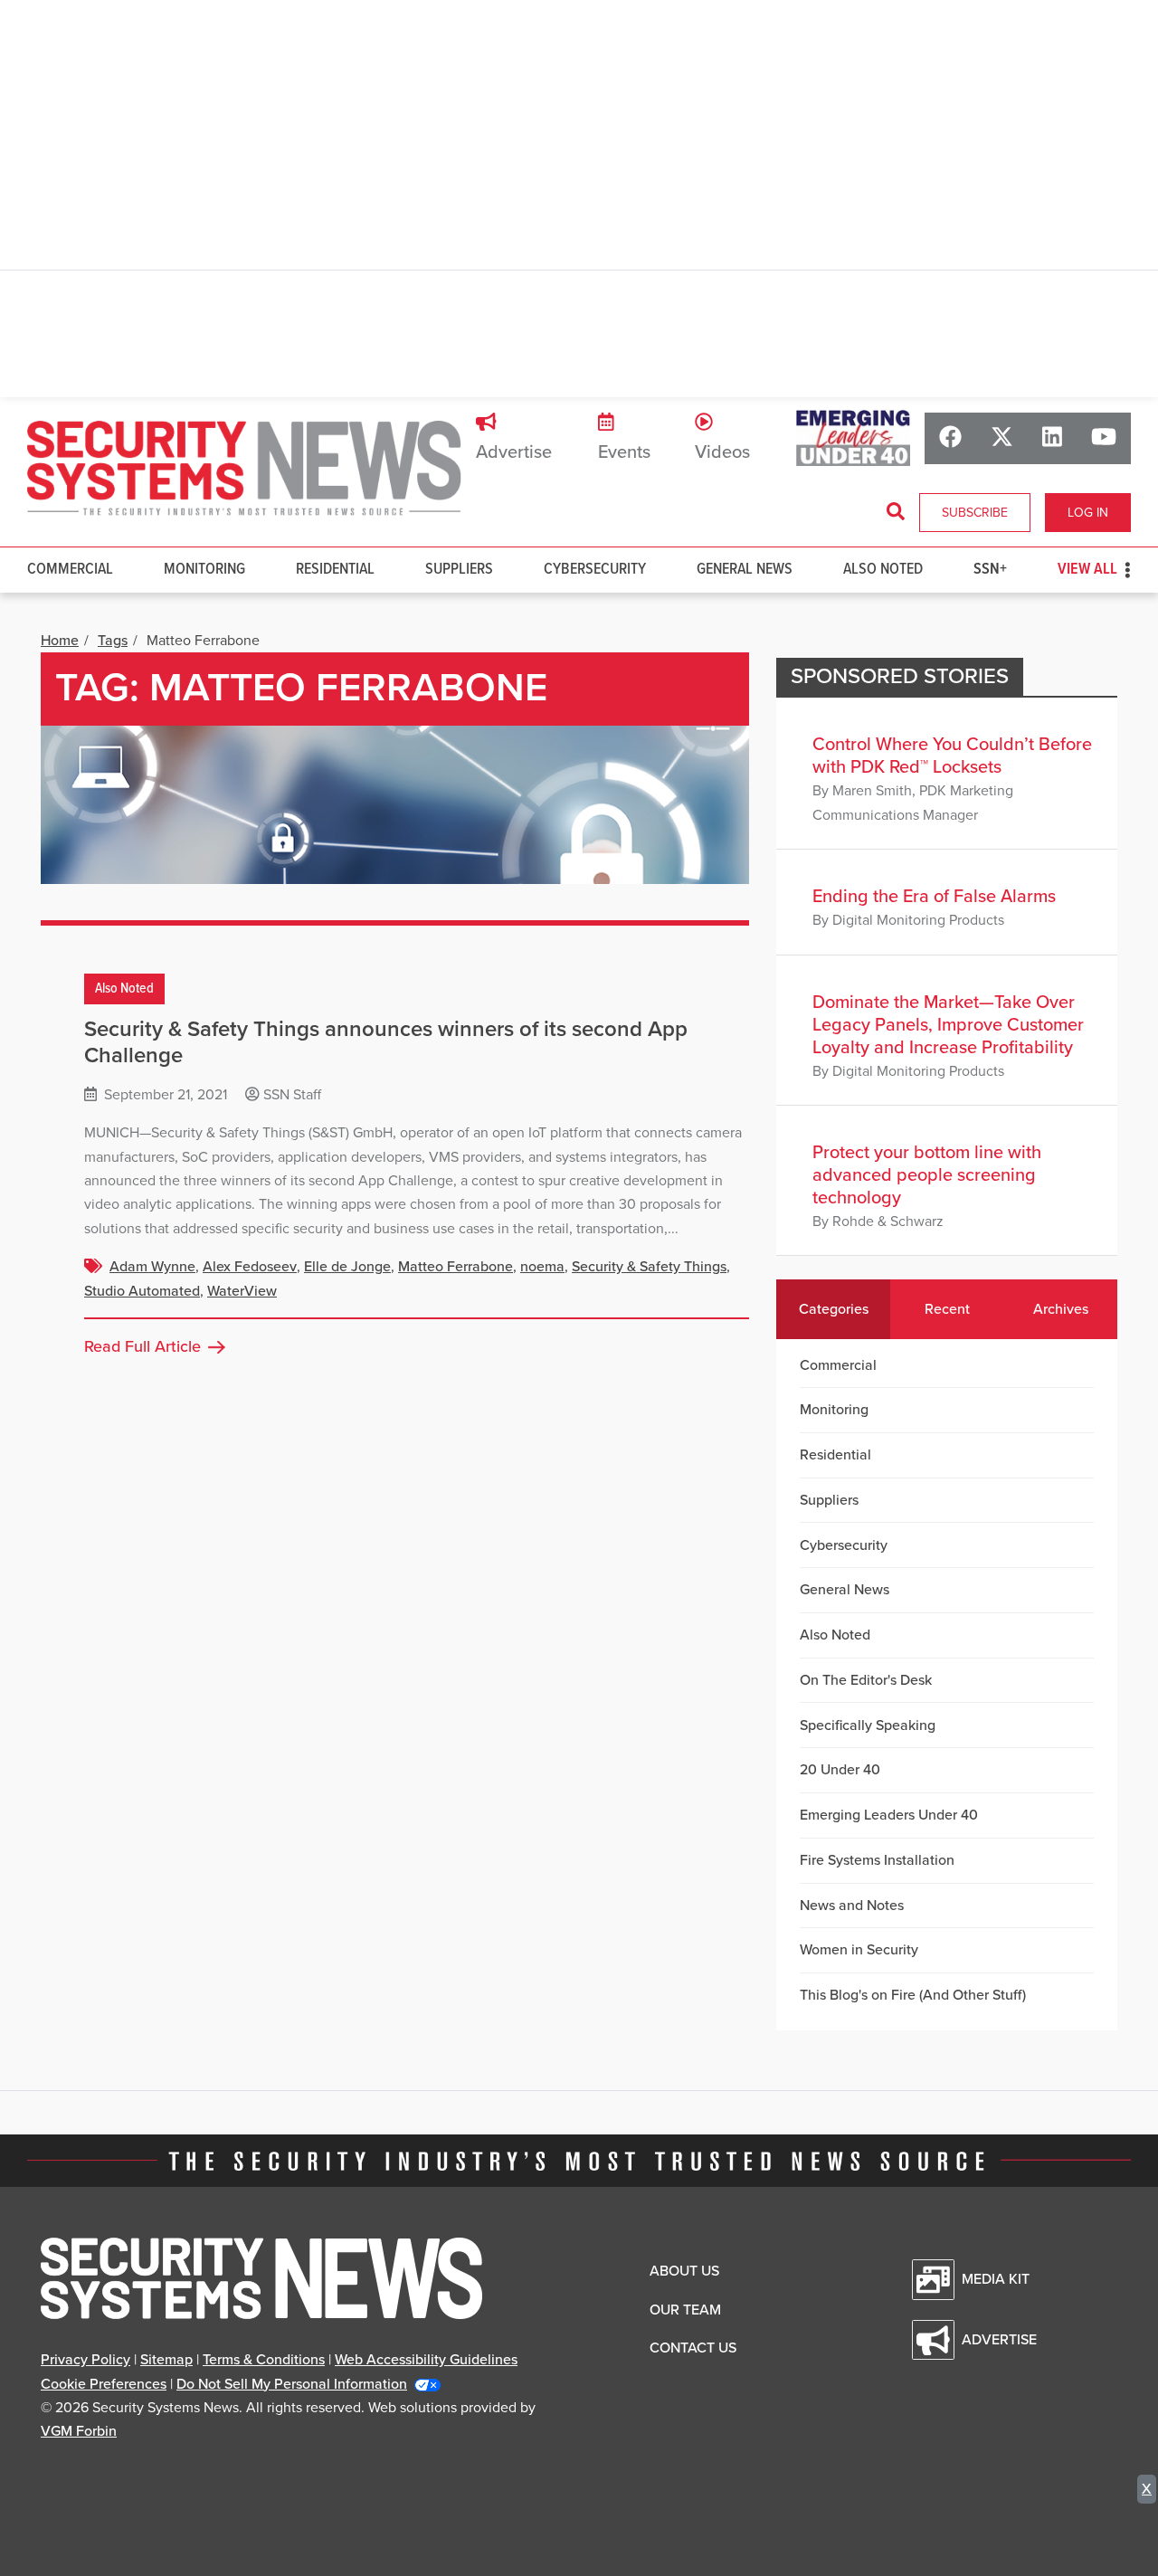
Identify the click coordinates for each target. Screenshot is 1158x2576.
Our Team (685, 2310)
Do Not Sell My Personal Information (292, 2384)
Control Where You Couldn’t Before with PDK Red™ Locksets (952, 756)
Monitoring (204, 570)
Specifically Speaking (868, 1725)
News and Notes (852, 1906)
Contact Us (693, 2348)
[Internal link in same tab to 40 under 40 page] (853, 437)
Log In (1088, 513)
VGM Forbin (79, 2431)
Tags (113, 641)
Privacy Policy (85, 2360)
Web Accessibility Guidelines (426, 2360)
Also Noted (883, 570)
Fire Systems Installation (877, 1860)
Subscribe (975, 513)
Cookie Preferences (104, 2384)
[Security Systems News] (244, 469)
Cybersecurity (595, 570)
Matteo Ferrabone (456, 1267)
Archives (1061, 1309)
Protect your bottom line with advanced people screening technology (927, 1175)
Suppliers (459, 570)
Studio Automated (142, 1291)
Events (624, 452)
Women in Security (859, 1950)
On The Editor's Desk (866, 1680)
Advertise (514, 452)
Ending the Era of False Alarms (934, 897)
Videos (722, 452)
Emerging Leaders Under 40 (889, 1815)
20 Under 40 (840, 1770)
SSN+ (990, 570)
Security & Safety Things (649, 1267)
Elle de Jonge (347, 1267)
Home (60, 641)
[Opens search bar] (896, 512)
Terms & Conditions (264, 2360)
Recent (947, 1309)
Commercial (70, 570)
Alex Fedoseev (250, 1267)
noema (542, 1267)
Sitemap (166, 2360)
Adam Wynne (152, 1267)
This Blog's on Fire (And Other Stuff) (913, 1995)
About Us (684, 2271)
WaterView (242, 1291)
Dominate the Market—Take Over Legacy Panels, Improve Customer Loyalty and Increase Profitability (948, 1025)
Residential (335, 570)
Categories (834, 1309)
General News (745, 570)
